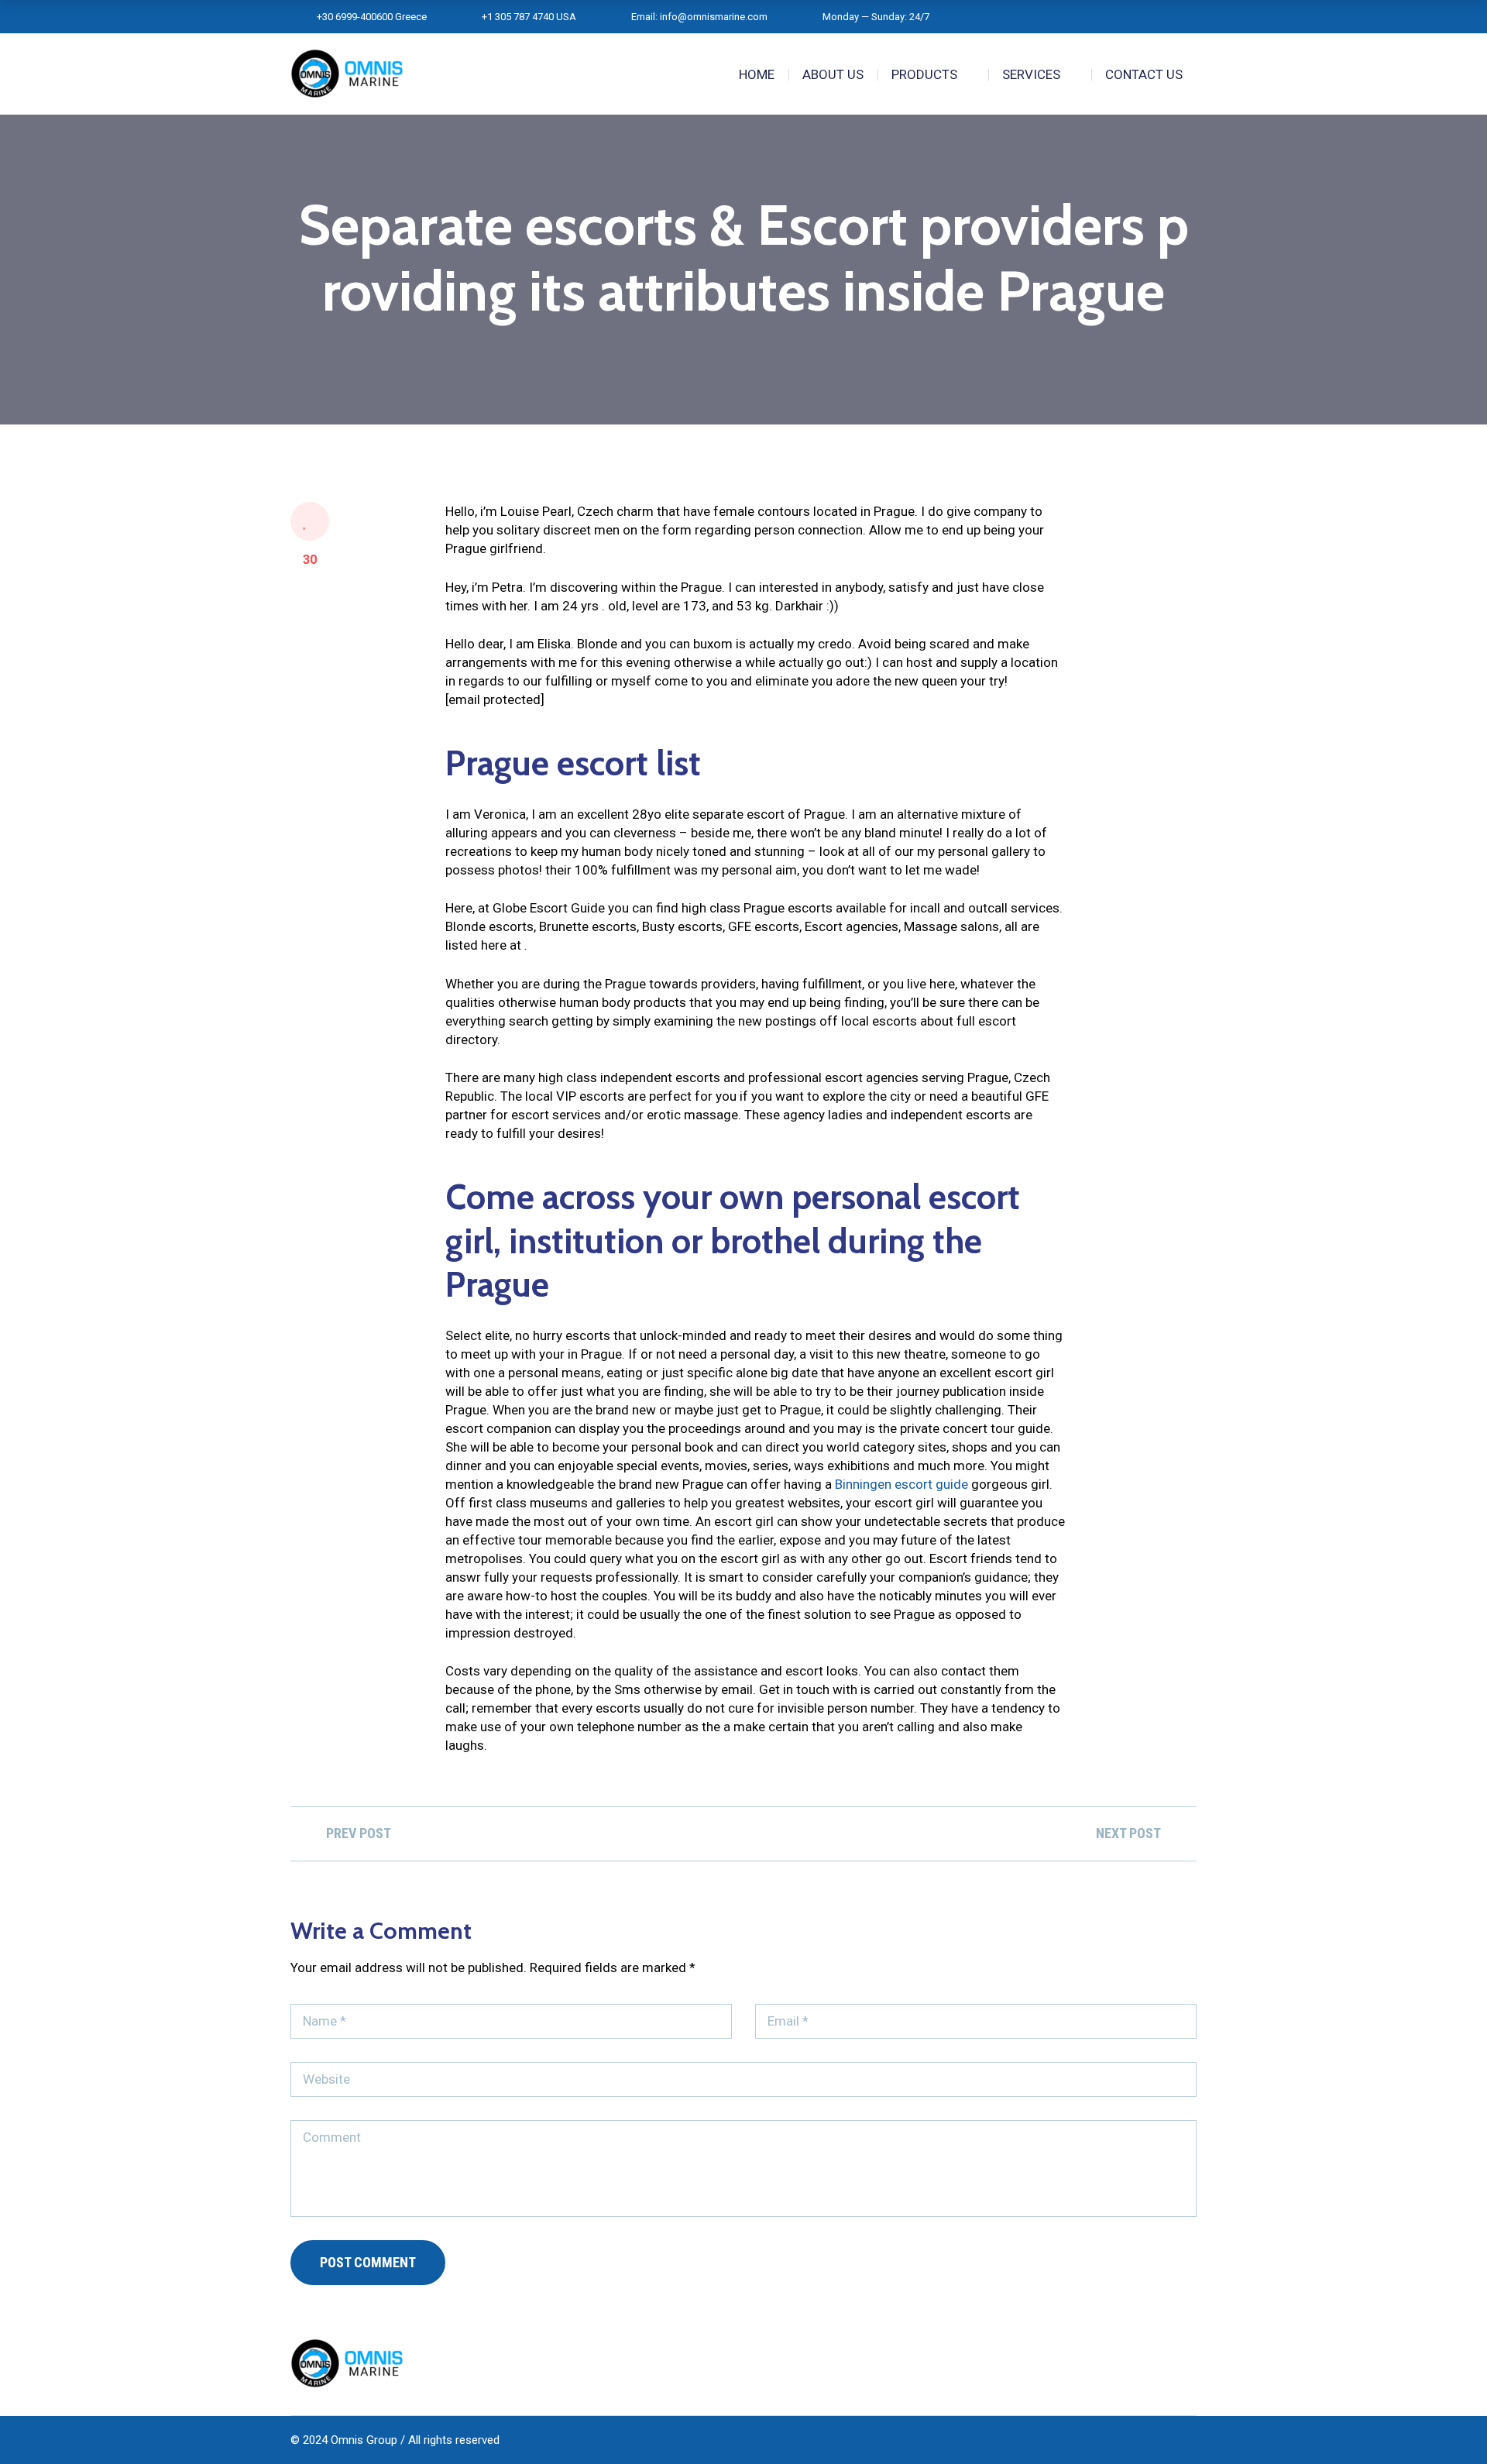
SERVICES (1031, 74)
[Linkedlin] (1132, 2364)
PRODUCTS (924, 74)
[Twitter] (1162, 2364)
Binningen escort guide (901, 1484)
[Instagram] (1191, 2364)
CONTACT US (1144, 74)
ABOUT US (833, 74)
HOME (757, 74)
